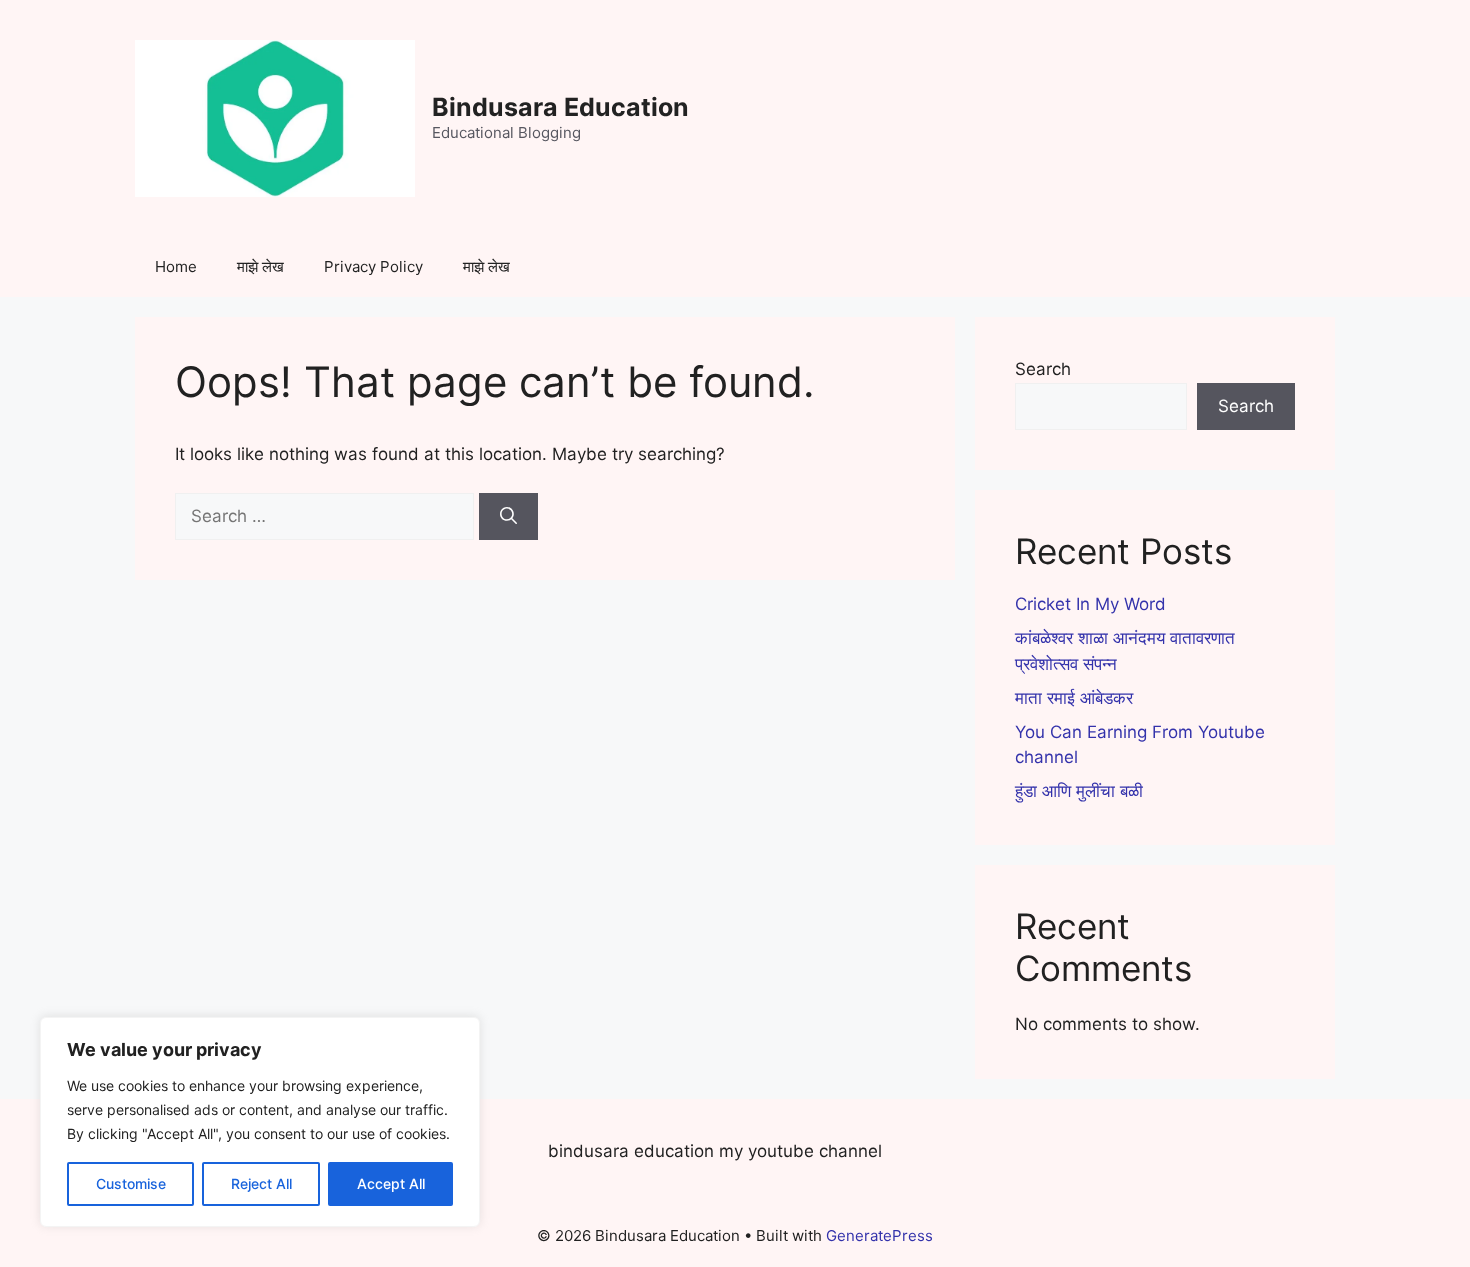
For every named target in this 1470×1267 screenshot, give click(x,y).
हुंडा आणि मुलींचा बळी (1079, 791)
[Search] (508, 517)
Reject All (261, 1183)
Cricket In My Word (1090, 604)
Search (1043, 369)
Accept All (391, 1183)
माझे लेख (260, 266)
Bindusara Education (560, 107)
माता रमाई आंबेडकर (1074, 698)
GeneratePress (879, 1235)
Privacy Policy (373, 266)
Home (176, 266)
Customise (131, 1183)
